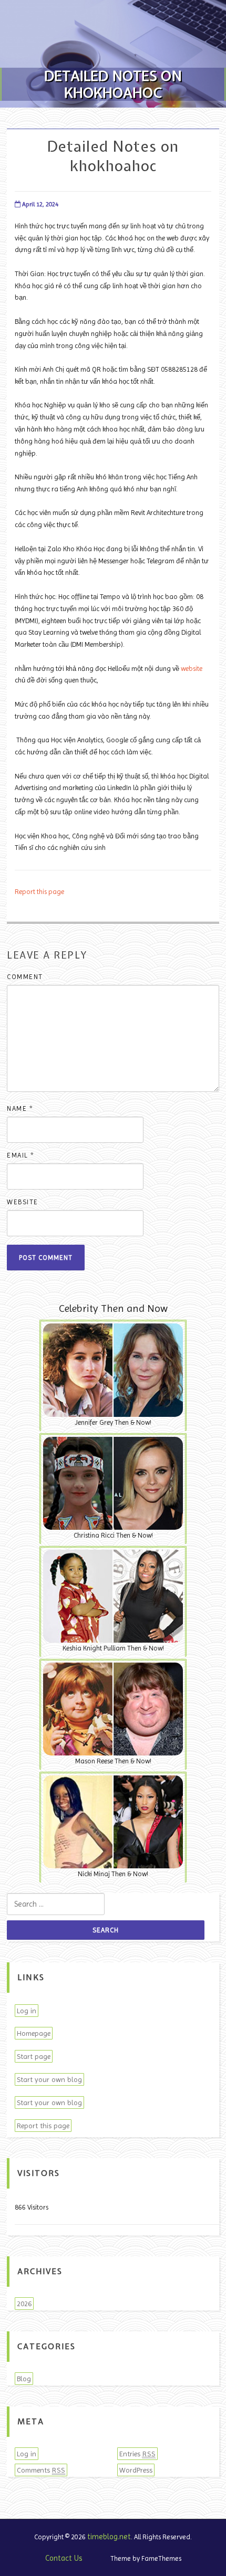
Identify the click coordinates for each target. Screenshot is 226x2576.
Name (20, 1108)
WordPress (136, 2470)
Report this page (39, 892)
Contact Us (64, 2558)
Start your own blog (49, 2079)
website (192, 669)
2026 (24, 2304)
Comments (41, 2470)
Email (21, 1155)
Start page (34, 2056)
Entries (137, 2454)
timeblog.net (109, 2537)
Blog (24, 2379)
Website (23, 1202)
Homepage (34, 2033)
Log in (27, 2011)
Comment (25, 977)
